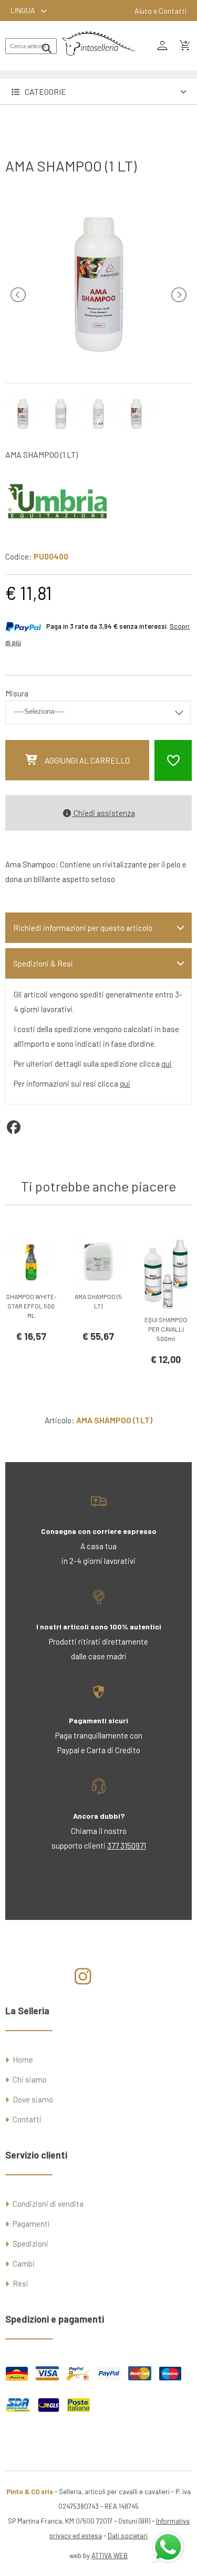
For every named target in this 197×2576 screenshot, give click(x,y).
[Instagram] (83, 1980)
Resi (20, 2283)
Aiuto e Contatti (160, 11)
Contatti (27, 2119)
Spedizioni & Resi (43, 963)
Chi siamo (30, 2079)
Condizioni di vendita (48, 2204)
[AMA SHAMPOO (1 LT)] (99, 360)
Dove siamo (33, 2099)
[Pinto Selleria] (99, 63)
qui (167, 1064)
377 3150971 (127, 1845)
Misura (17, 693)
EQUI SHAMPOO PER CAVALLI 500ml (166, 1329)
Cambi (24, 2263)
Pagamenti (31, 2224)
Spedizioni (30, 2244)
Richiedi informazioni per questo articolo (83, 928)
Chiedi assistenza (103, 813)
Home (23, 2059)
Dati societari (128, 2536)
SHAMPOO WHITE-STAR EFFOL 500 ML (31, 1306)
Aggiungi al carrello (87, 760)
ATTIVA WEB (110, 2556)
